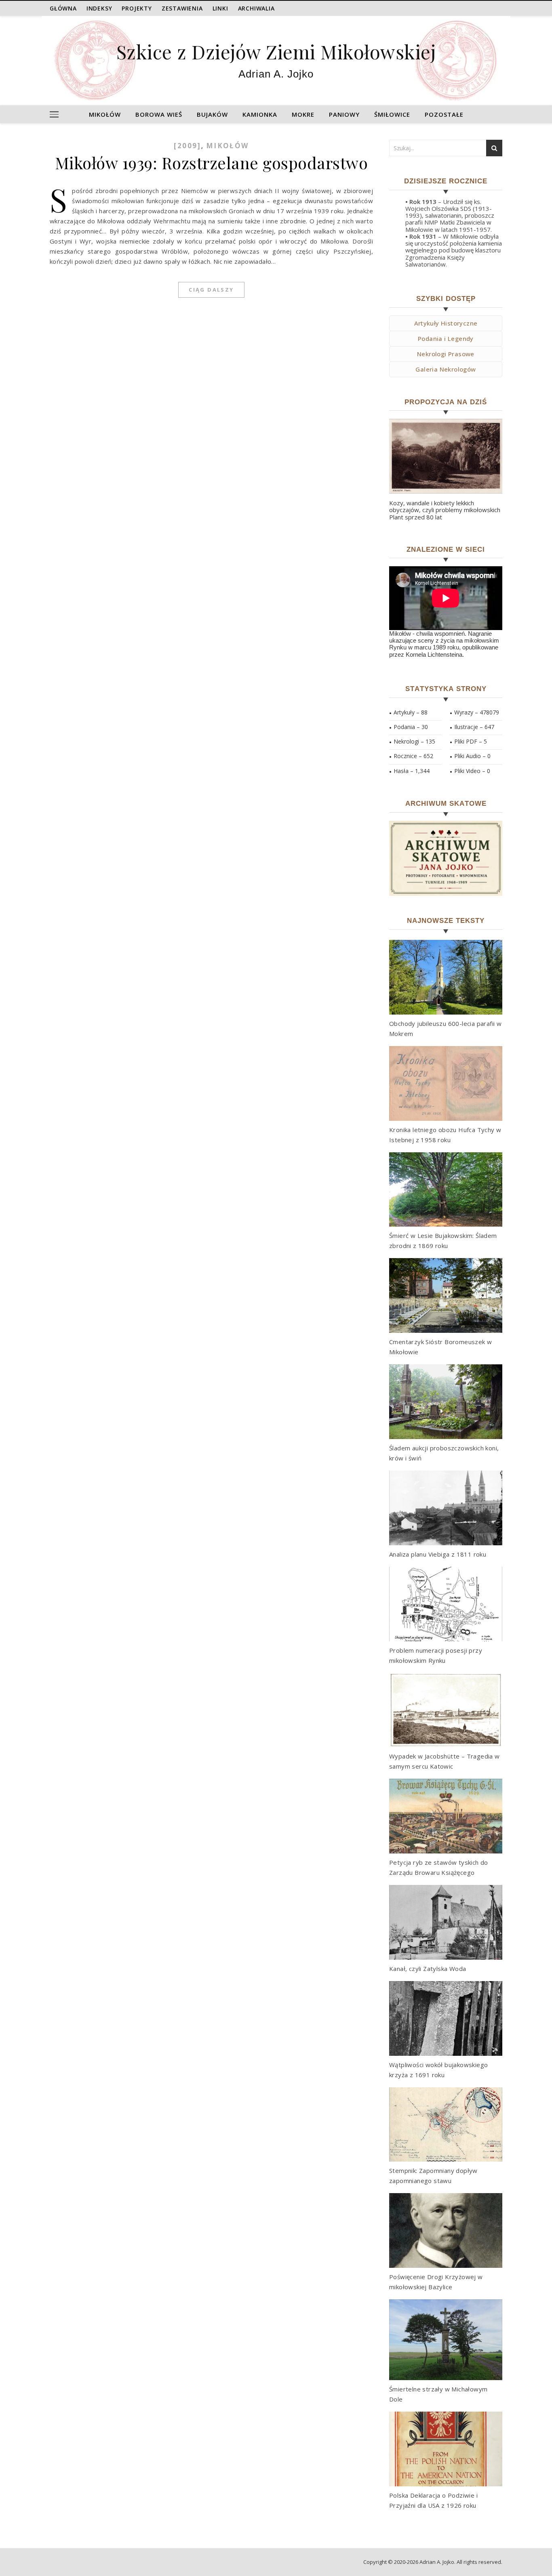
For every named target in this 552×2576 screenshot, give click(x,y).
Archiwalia (256, 8)
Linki (220, 8)
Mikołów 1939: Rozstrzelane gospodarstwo (212, 163)
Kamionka (260, 114)
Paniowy (344, 114)
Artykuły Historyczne (446, 323)
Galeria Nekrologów (446, 369)
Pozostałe (444, 114)
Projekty (137, 8)
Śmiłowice (392, 114)
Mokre (303, 114)
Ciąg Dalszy (211, 290)
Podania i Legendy (446, 338)
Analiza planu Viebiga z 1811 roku (438, 1554)
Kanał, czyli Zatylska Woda (428, 1969)
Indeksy (99, 8)
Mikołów (105, 114)
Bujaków (212, 114)
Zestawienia (182, 8)
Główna (63, 8)
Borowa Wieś (159, 114)
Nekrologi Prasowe (446, 354)
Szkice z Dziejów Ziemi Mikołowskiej (276, 51)
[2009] (187, 146)
